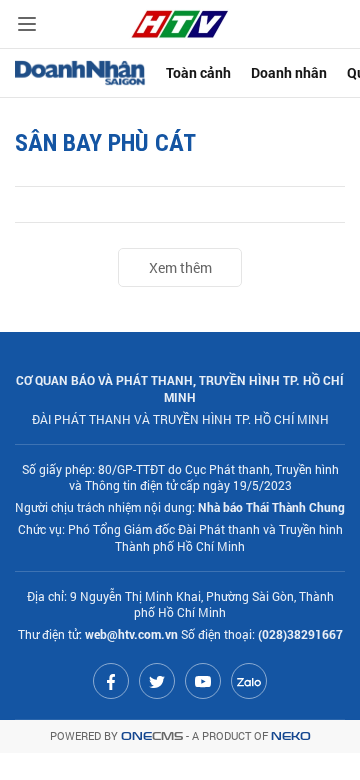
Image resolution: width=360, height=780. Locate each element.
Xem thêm (180, 267)
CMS (152, 736)
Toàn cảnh (198, 72)
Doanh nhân (289, 72)
